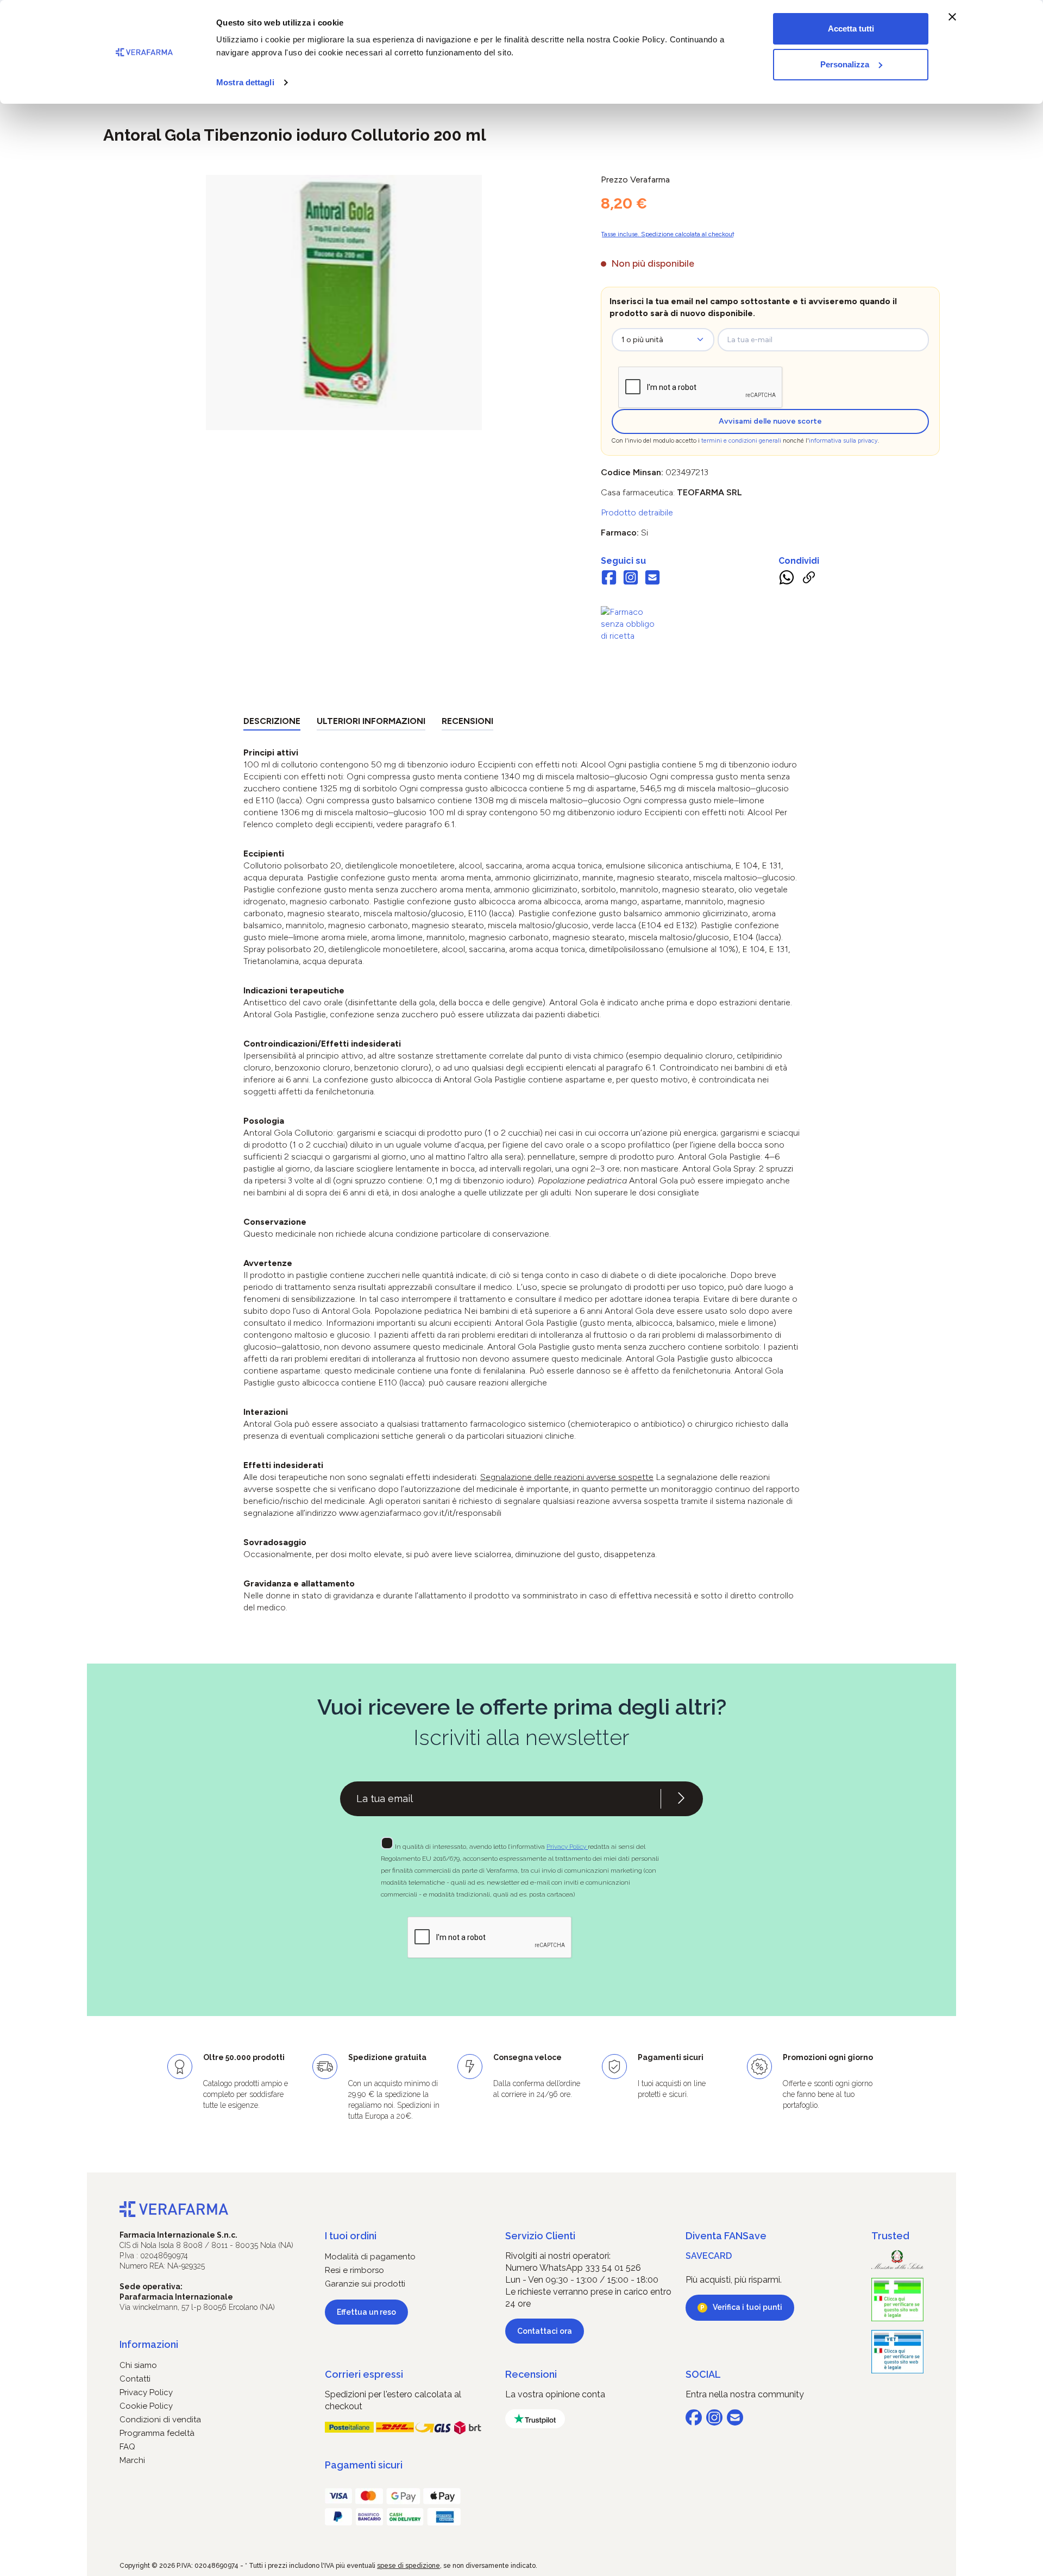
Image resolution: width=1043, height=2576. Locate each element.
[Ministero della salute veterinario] (897, 2352)
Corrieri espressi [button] (364, 2374)
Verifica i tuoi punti (747, 2307)
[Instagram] (631, 579)
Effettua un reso (366, 2312)
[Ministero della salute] (897, 2260)
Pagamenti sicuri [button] (364, 2465)
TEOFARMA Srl (709, 492)
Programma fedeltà (157, 2433)
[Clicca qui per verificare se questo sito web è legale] (897, 2300)
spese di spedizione (409, 2566)
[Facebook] (609, 579)
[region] (344, 303)
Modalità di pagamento (370, 2257)
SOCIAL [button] (703, 2374)
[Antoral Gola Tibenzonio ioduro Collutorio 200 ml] (344, 292)
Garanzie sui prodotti (365, 2284)
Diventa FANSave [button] (726, 2236)
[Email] (652, 579)
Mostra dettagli (245, 82)
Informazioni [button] (149, 2344)
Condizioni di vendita (160, 2420)
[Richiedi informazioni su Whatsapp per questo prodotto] (787, 580)
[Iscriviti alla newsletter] (681, 1799)
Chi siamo (138, 2365)
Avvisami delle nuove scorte (770, 421)
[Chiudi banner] (952, 17)
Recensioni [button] (531, 2374)
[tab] (272, 723)
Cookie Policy (146, 2406)
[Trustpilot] (535, 2419)
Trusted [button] (890, 2236)
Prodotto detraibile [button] (637, 512)
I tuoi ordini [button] (351, 2236)
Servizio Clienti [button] (540, 2236)
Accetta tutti (851, 29)
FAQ (127, 2447)
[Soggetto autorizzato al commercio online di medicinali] (631, 623)
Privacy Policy (567, 1847)
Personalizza (845, 64)
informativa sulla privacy (843, 441)
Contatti (135, 2379)
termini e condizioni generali (741, 441)
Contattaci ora (545, 2331)
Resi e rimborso (354, 2270)
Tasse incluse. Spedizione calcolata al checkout (668, 234)
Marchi (132, 2460)
